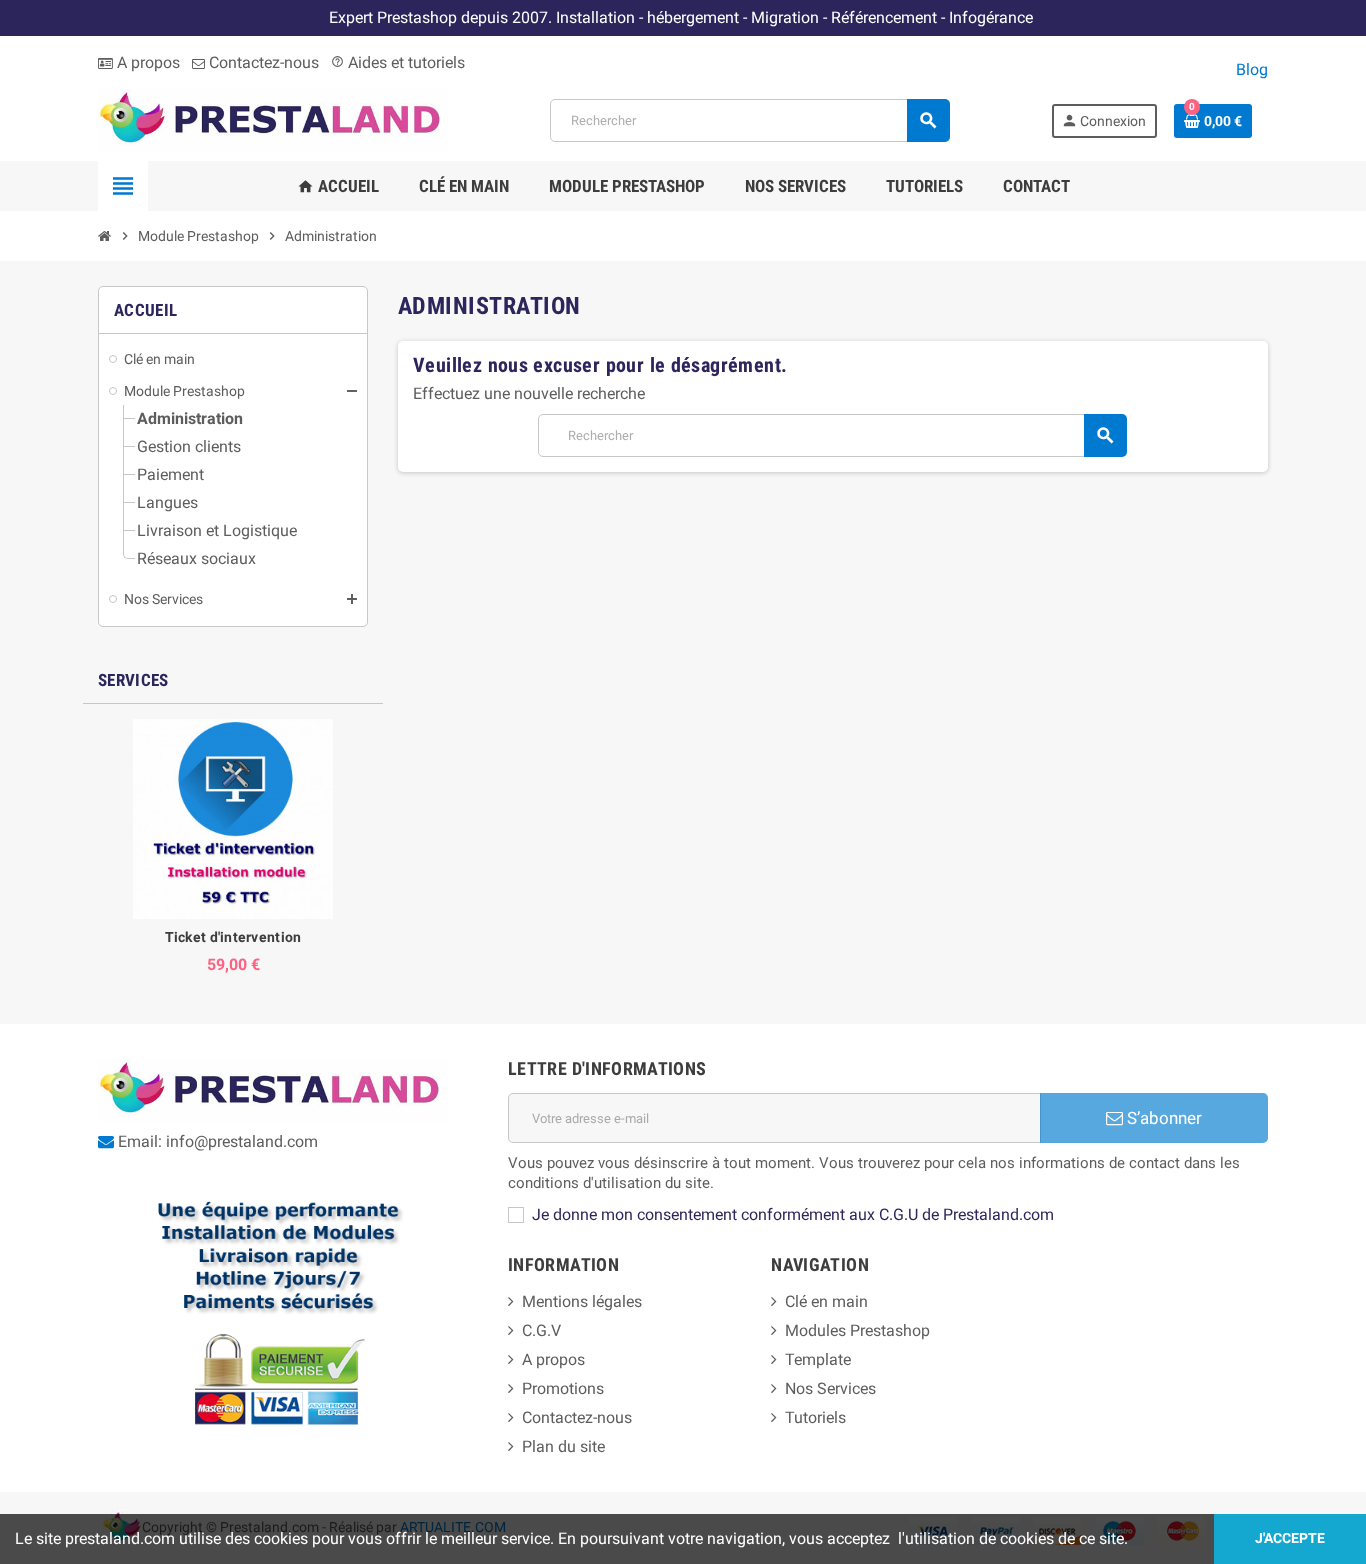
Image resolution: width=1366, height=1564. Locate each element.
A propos (146, 62)
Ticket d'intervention (233, 937)
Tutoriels (815, 1417)
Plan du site (563, 1446)
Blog (1252, 69)
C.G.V (541, 1330)
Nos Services (830, 1388)
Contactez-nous (262, 62)
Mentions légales (582, 1301)
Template (818, 1359)
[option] (233, 846)
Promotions (563, 1388)
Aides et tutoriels (398, 62)
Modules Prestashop (857, 1330)
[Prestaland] (273, 119)
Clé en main (826, 1301)
